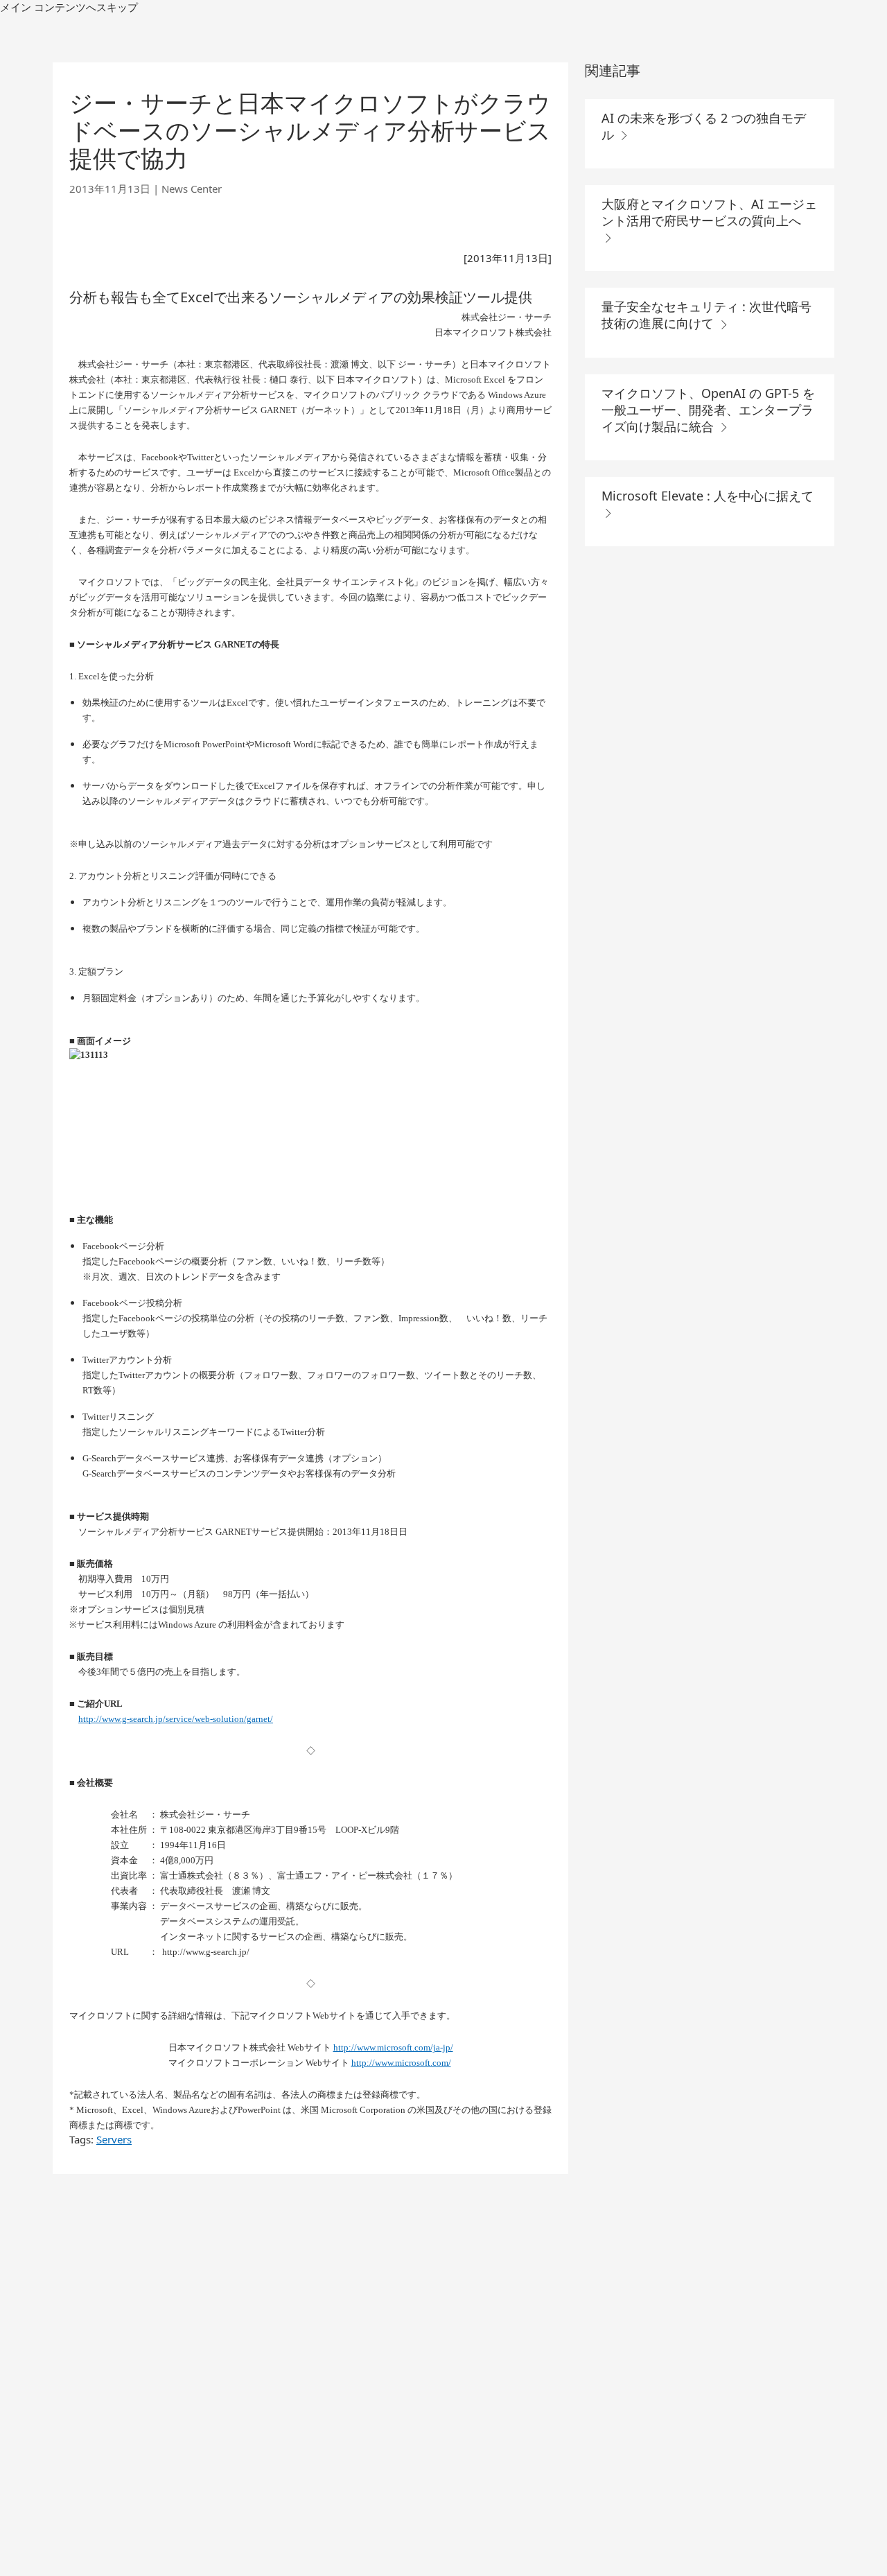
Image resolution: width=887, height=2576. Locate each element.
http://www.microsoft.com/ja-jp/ (393, 2047)
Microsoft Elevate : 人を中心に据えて (708, 496)
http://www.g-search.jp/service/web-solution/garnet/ (176, 1719)
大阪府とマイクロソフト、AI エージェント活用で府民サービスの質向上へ (709, 212)
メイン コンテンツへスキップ (69, 7)
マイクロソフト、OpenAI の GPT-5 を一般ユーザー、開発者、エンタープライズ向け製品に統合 (708, 410)
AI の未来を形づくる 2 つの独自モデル (704, 126)
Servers (114, 2139)
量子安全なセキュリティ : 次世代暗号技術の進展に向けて (706, 315)
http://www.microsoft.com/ (401, 2063)
